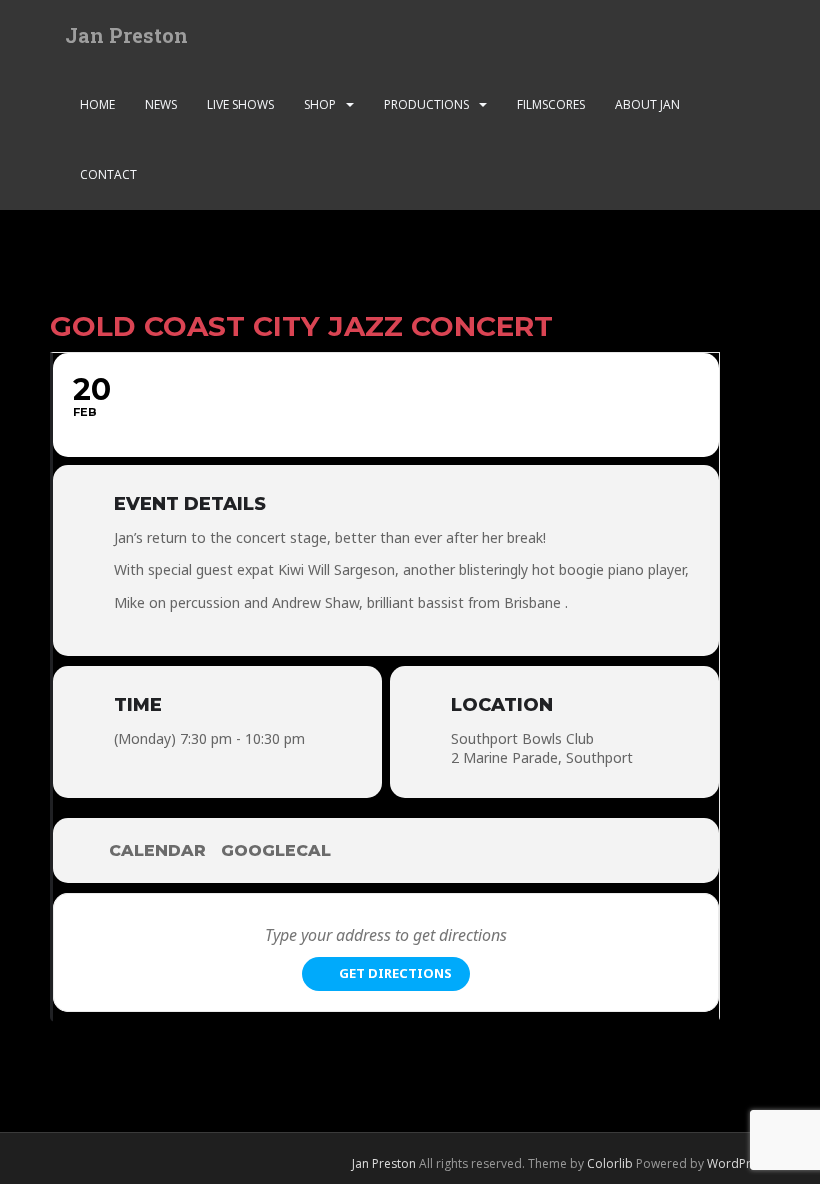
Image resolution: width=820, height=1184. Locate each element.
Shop (320, 104)
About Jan (647, 104)
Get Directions (395, 973)
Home (97, 104)
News (161, 104)
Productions (426, 104)
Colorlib (610, 1163)
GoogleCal (276, 850)
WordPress (738, 1163)
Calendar (157, 850)
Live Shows (240, 104)
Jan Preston (126, 35)
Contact (108, 174)
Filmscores (551, 104)
